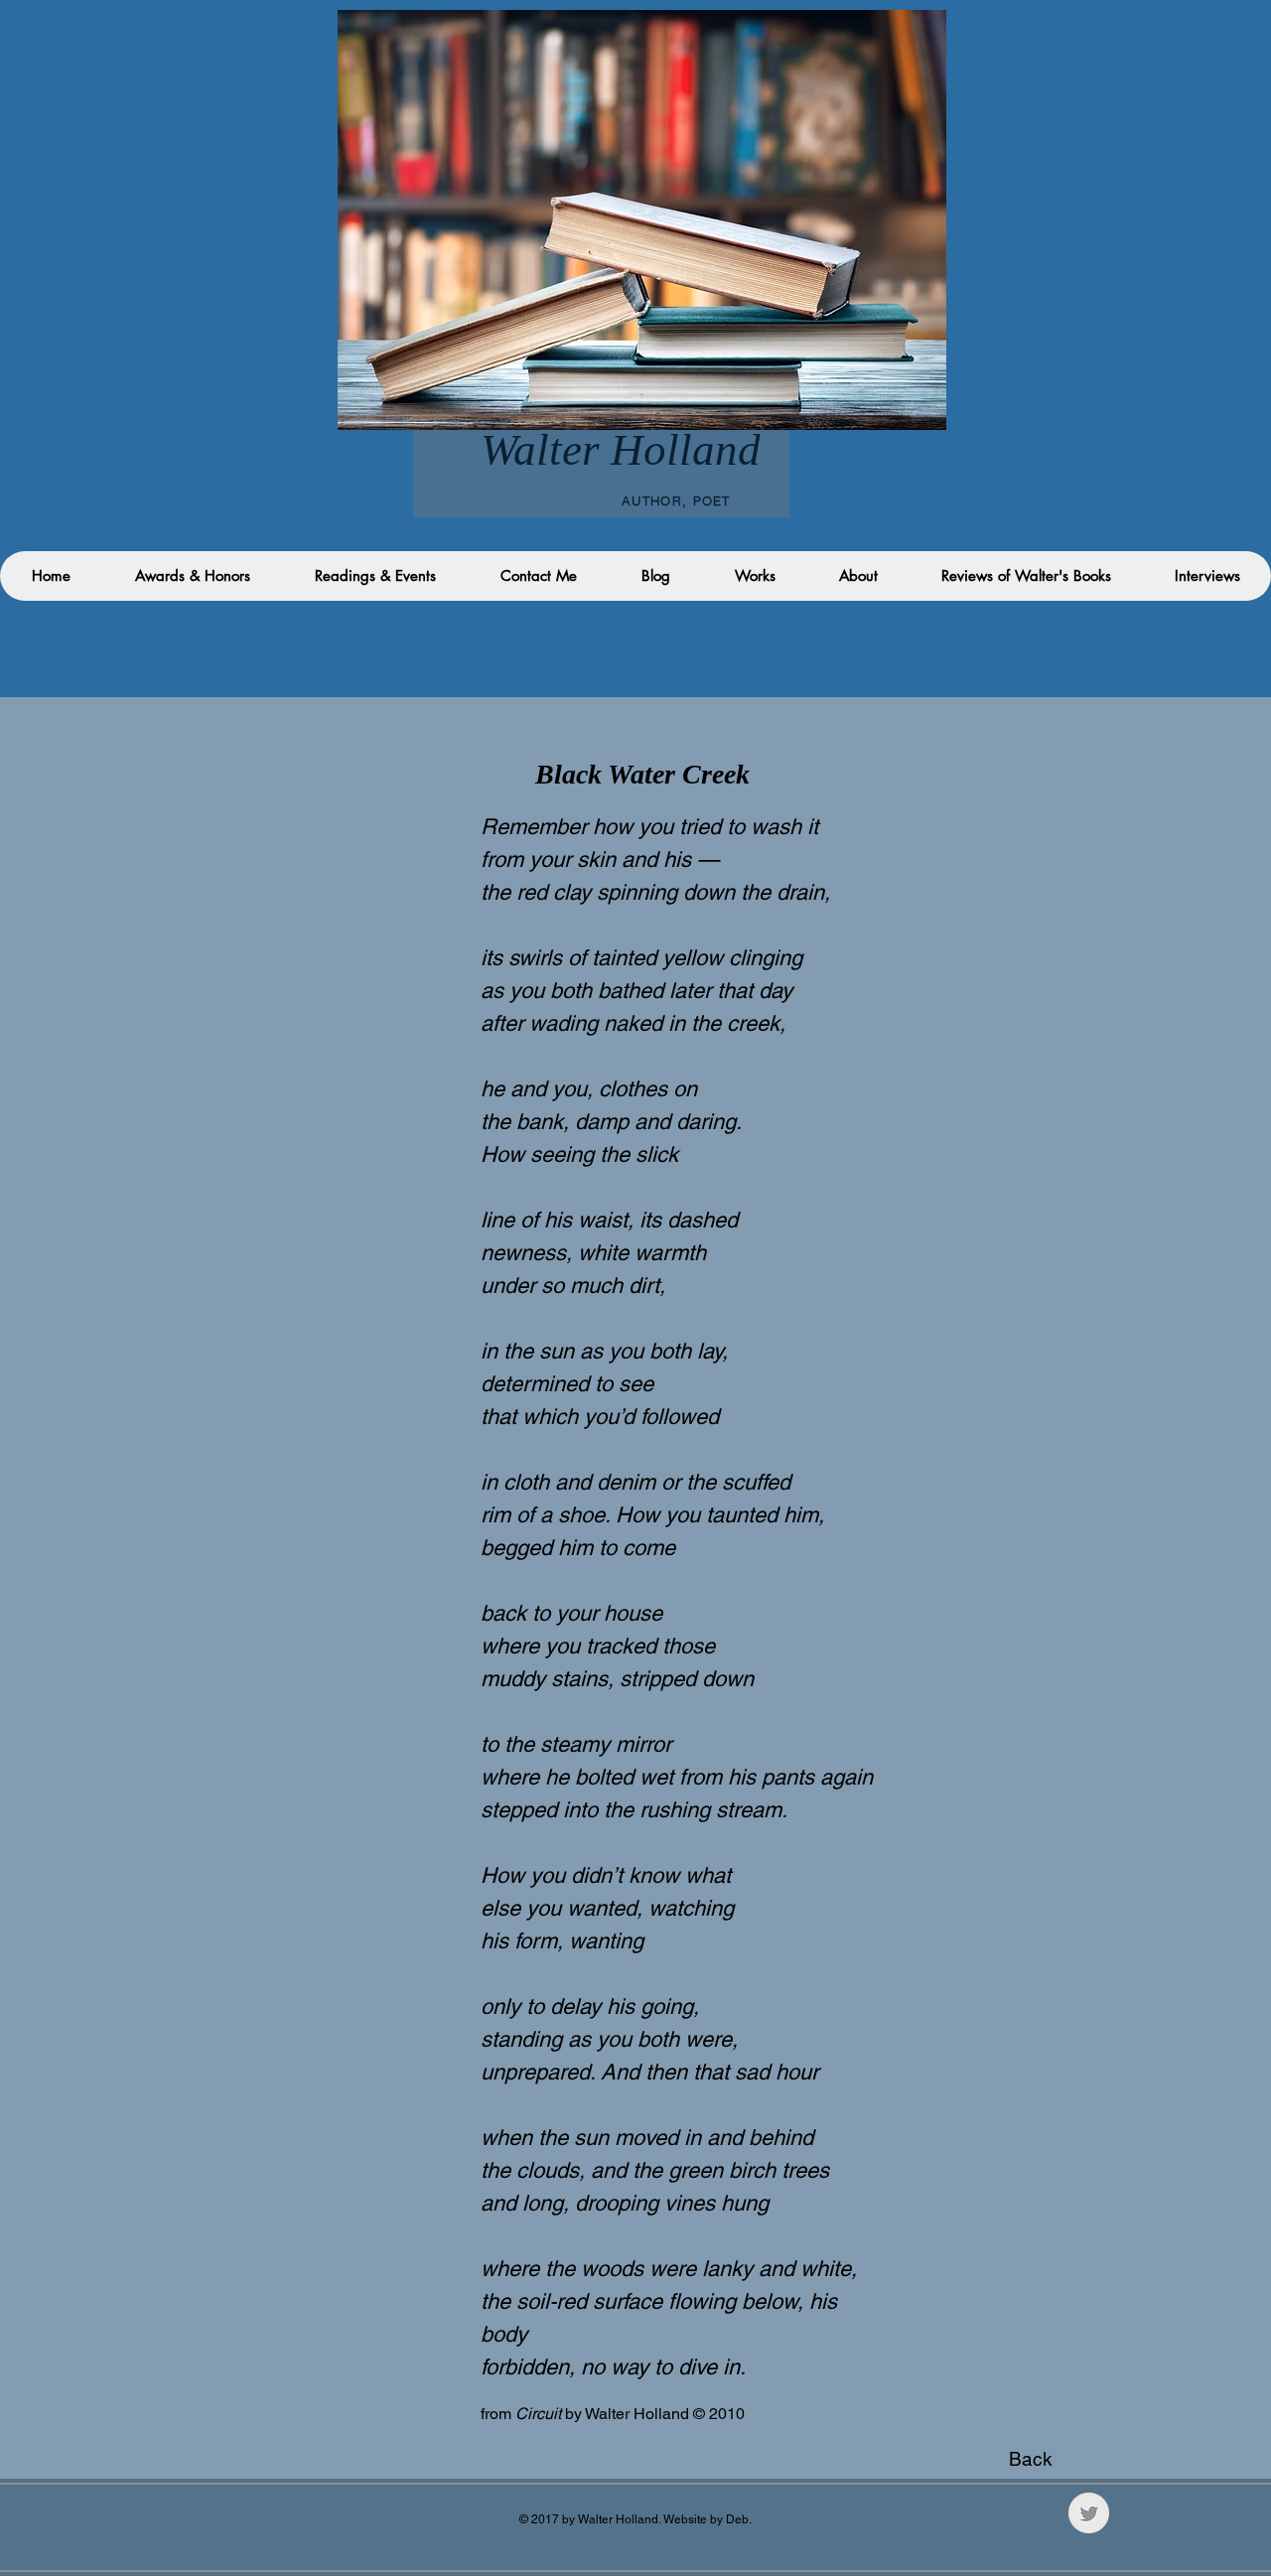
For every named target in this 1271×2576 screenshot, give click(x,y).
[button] (1206, 576)
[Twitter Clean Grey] (1089, 2513)
